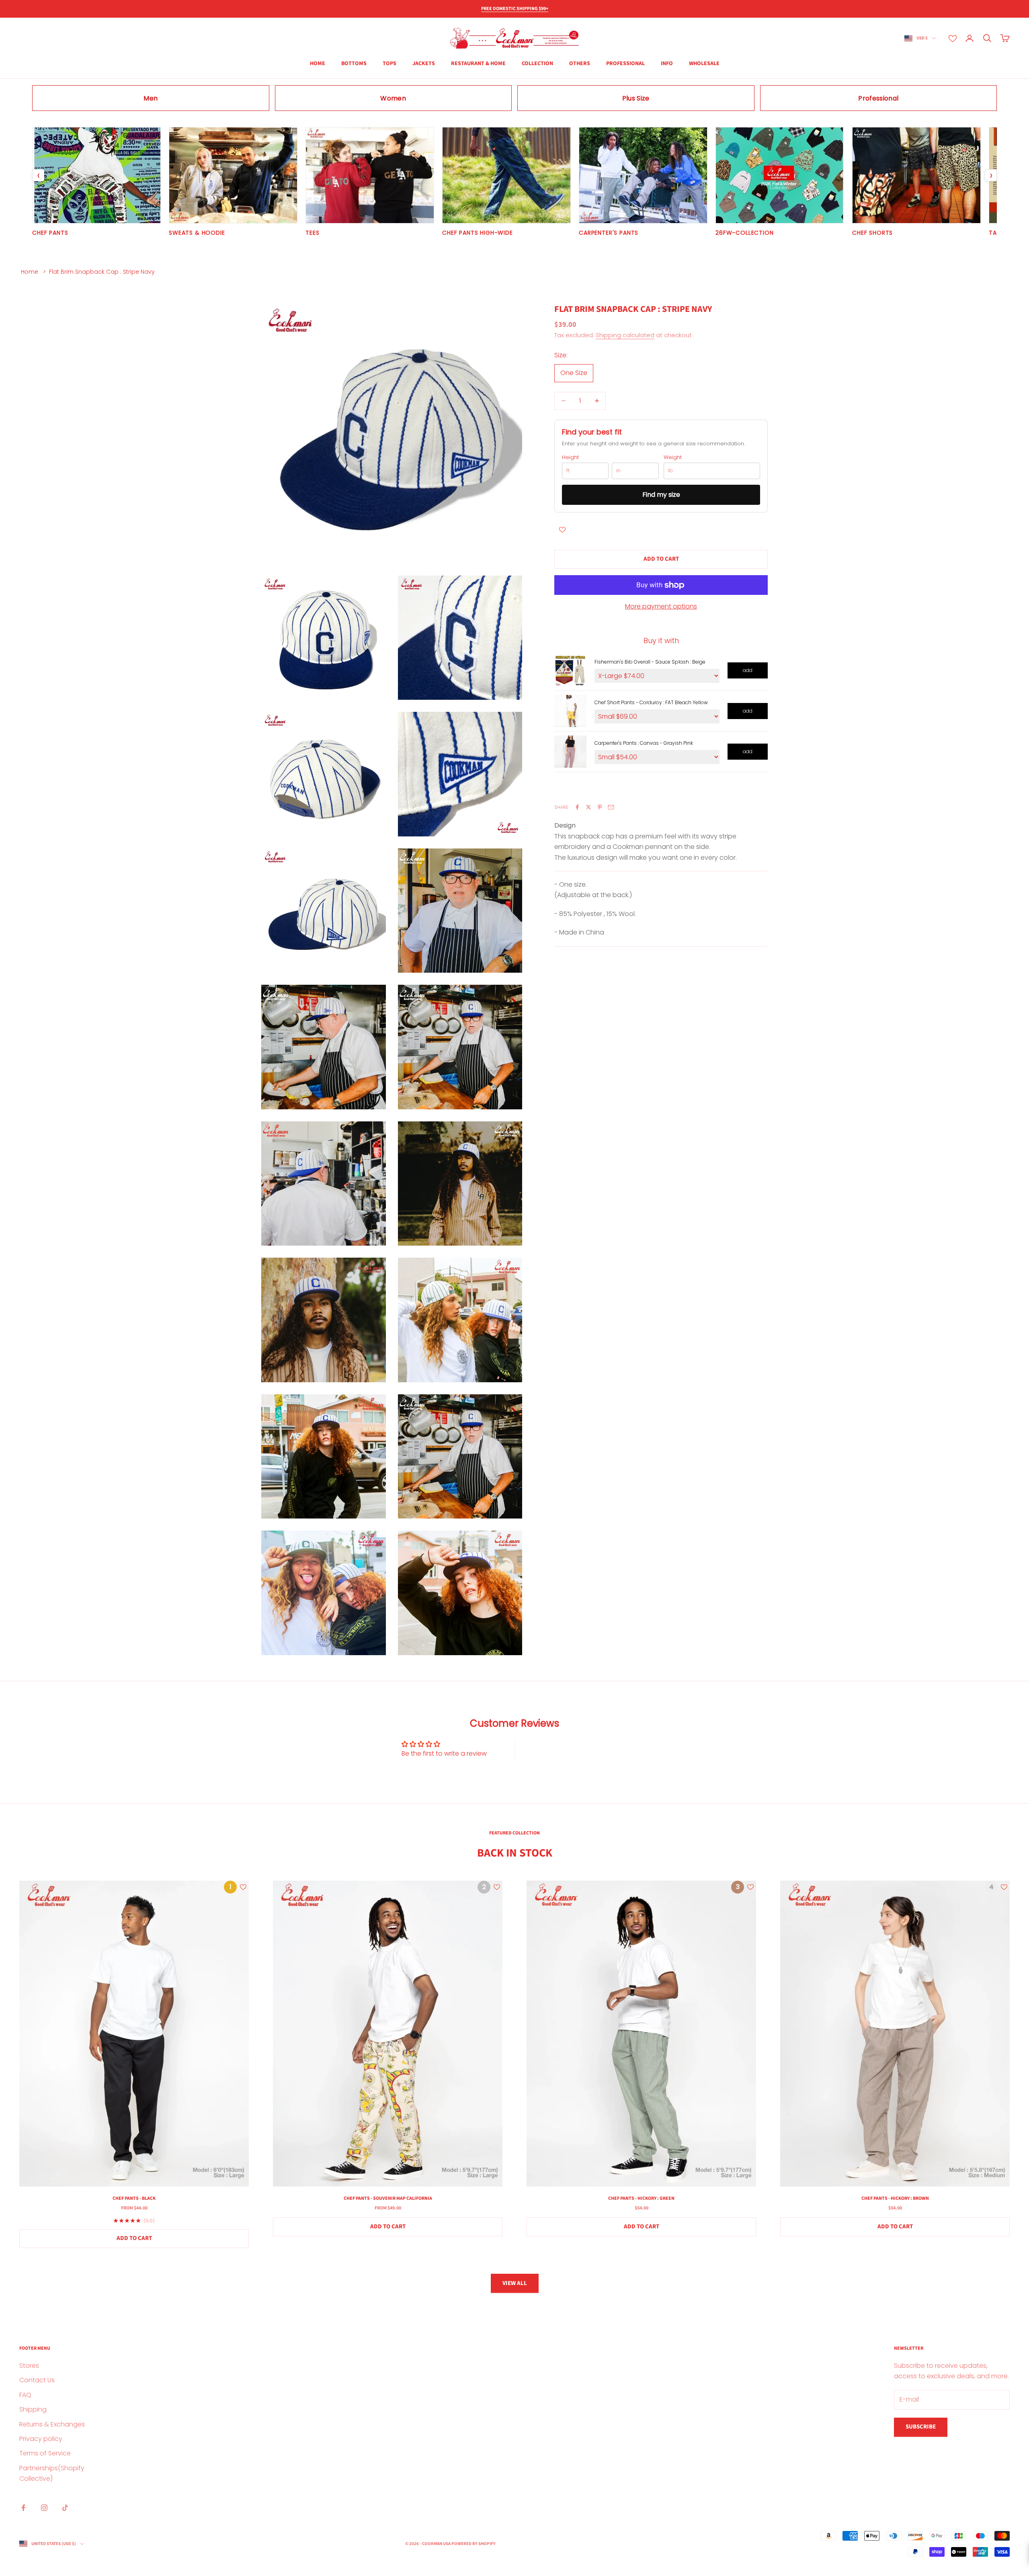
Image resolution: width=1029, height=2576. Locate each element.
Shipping (33, 2409)
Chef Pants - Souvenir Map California (388, 2198)
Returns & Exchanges (52, 2424)
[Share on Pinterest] (600, 807)
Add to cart (661, 559)
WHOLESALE (704, 64)
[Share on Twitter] (588, 807)
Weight (673, 457)
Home (30, 272)
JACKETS (424, 64)
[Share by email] (611, 807)
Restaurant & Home (478, 64)
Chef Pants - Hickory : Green (641, 2198)
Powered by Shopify (474, 2544)
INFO (667, 64)
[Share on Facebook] (577, 807)
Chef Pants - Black (134, 2198)
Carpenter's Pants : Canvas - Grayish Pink (644, 743)
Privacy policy (41, 2439)
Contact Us (37, 2380)
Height (570, 457)
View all (515, 2283)
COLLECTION (537, 64)
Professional (625, 64)
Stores (29, 2366)
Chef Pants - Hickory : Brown (895, 2198)
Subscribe (921, 2427)
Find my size (661, 494)
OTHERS (580, 64)
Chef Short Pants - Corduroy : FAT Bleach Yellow (651, 702)
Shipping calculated (625, 335)
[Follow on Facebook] (23, 2508)
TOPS (389, 64)
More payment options (661, 606)
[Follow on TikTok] (65, 2508)
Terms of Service (45, 2453)
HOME (318, 64)
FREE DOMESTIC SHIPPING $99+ (515, 9)
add (748, 670)
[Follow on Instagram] (44, 2508)
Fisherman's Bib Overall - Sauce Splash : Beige (650, 662)
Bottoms (354, 64)
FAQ (25, 2395)
